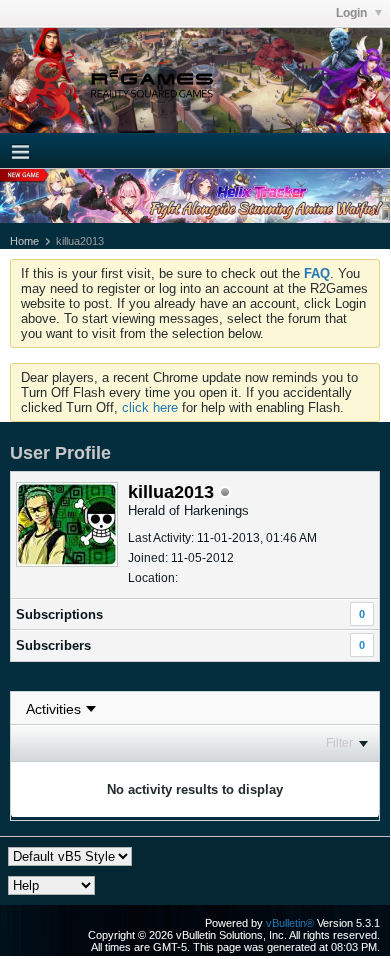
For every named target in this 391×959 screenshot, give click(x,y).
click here (150, 407)
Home (24, 241)
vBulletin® (290, 923)
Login (353, 13)
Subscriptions (59, 614)
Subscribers (53, 645)
